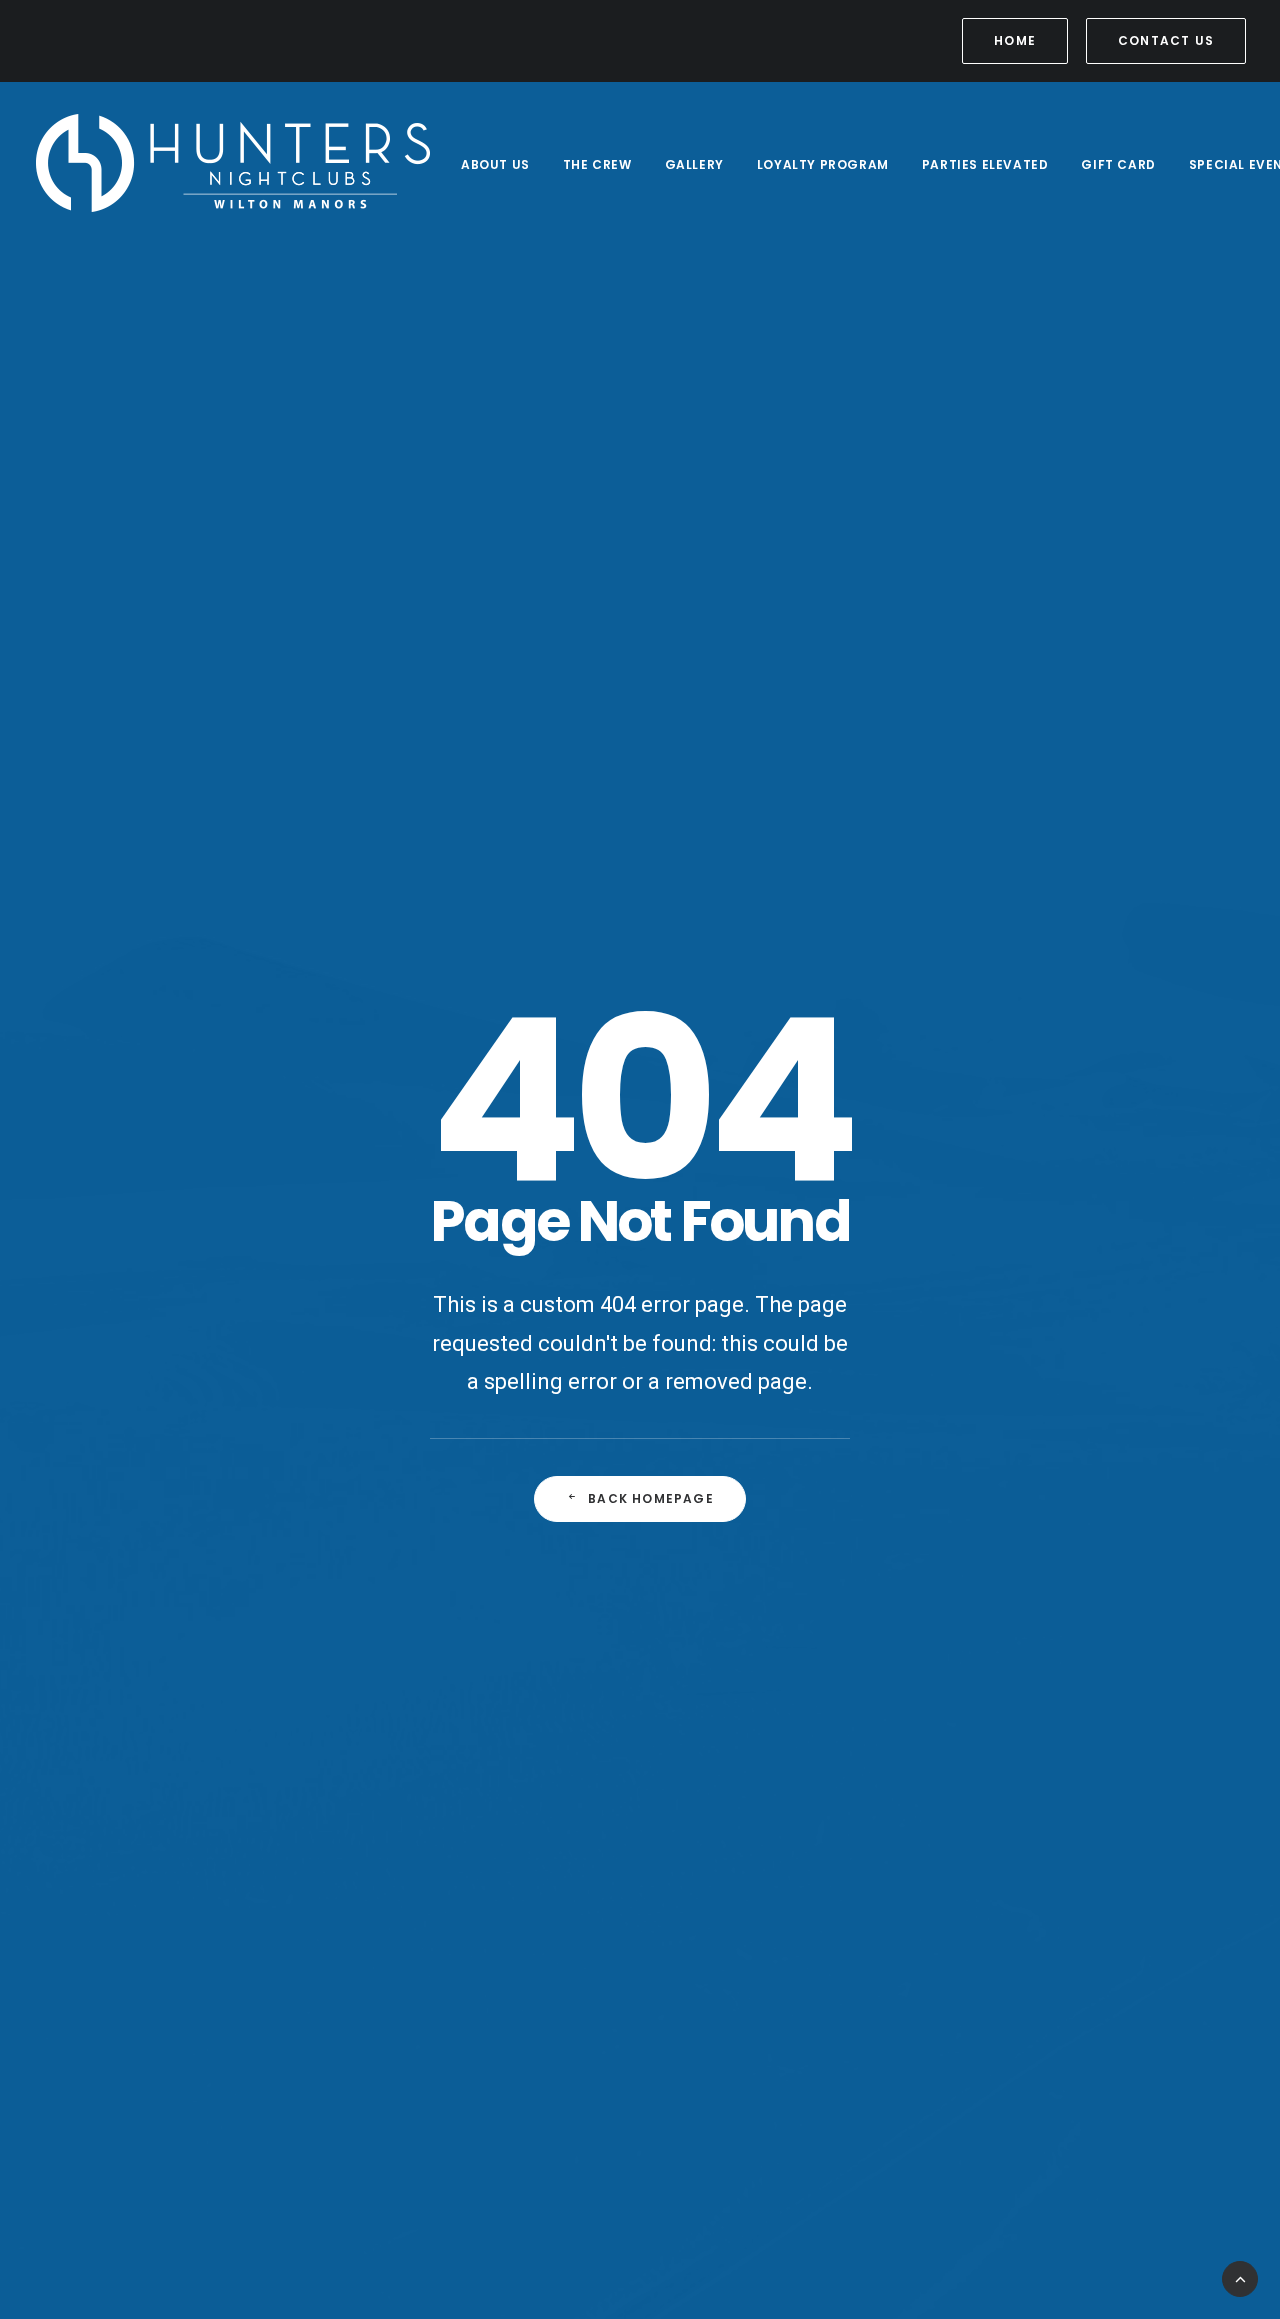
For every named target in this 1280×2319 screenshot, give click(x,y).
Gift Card (1118, 164)
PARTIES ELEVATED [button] (985, 164)
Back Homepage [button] (651, 1498)
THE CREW (597, 164)
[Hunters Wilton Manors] (234, 165)
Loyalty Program (823, 164)
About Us (495, 164)
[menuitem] (1018, 41)
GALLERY (694, 164)
